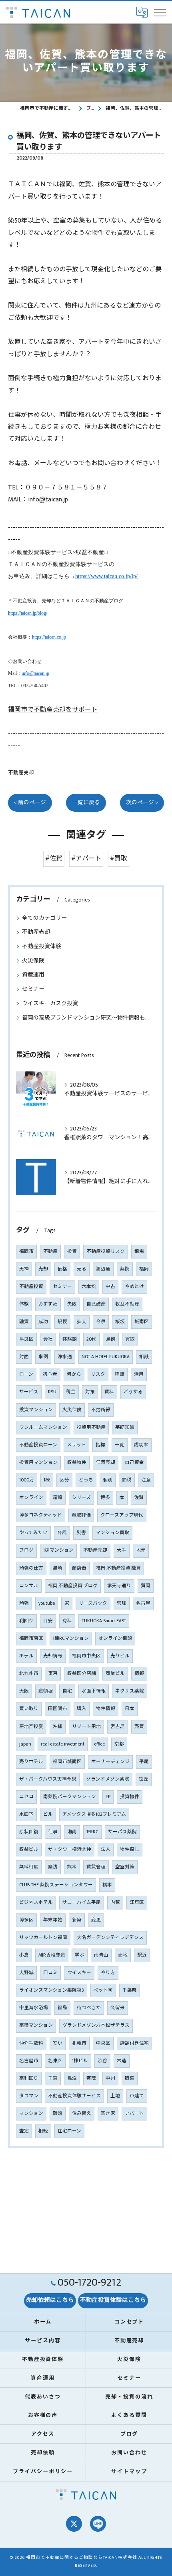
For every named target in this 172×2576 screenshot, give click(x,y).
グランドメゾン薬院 (108, 1779)
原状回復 (29, 1832)
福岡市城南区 (67, 1762)
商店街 (79, 1568)
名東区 (55, 2061)
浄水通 (65, 1357)
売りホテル (31, 1762)
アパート (134, 2113)
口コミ (50, 1973)
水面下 (26, 1814)
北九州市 (29, 1674)
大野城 (26, 1973)
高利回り (29, 2078)
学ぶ (80, 1955)
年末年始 (53, 1920)
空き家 (108, 2113)
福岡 (144, 1269)
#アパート (86, 859)
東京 (53, 1674)
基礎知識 (125, 1427)
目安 (48, 1621)
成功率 (141, 1445)
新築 (77, 1920)
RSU (52, 1392)
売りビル (120, 1656)
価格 (62, 1269)
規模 (62, 1322)
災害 (81, 1533)
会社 (48, 1339)
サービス (29, 1392)
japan (25, 1744)
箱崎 (58, 1498)
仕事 (53, 1832)
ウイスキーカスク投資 (50, 1003)
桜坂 (120, 1322)
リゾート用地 (86, 1727)
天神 (24, 1269)
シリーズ (81, 1498)
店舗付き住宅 (134, 2043)
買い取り (29, 1709)
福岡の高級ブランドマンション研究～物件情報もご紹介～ (86, 1018)
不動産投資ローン (38, 1445)
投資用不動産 (91, 1427)
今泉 (101, 1322)
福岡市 (26, 1252)
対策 (90, 1392)
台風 (62, 1533)
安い (58, 2043)
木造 (122, 2061)
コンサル (29, 1586)
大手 (122, 1550)
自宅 (67, 1691)
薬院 (125, 1269)
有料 (67, 1621)
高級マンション (36, 2025)
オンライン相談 (115, 1638)
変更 (96, 1920)
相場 (139, 1252)
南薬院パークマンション (70, 1797)
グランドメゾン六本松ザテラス (96, 2025)
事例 (43, 1357)
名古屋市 (29, 2061)
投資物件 (130, 1797)
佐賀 (139, 1498)
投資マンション (36, 1410)
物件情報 (106, 1709)
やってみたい (33, 1533)
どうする (133, 1392)
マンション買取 (112, 1533)
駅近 (142, 1955)
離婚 (58, 2113)
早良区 (26, 1339)
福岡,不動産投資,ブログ (73, 1586)
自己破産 (96, 1304)
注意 (146, 1480)
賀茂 (91, 2078)
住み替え (82, 2113)
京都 (119, 1744)
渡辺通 (103, 1269)
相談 (144, 1357)
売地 (123, 1955)
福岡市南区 (31, 1638)
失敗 (72, 1304)
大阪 (24, 1691)
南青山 (101, 1955)
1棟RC (92, 1832)
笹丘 (144, 1779)
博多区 (26, 1920)
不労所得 (101, 1410)
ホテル (26, 1656)
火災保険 (33, 961)
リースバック (93, 1603)
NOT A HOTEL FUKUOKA (106, 1357)
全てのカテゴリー (44, 918)
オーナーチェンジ (110, 1762)
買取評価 (81, 1515)
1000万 (27, 1480)
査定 (24, 2131)
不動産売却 (21, 773)
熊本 (72, 1867)
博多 (105, 1498)
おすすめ (48, 1304)
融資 (24, 1322)
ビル (48, 1814)
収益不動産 (127, 1304)
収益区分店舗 (82, 1674)
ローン (26, 1374)
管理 (122, 1603)
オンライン (31, 1498)
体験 (24, 1304)
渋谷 (102, 2061)
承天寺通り (119, 1586)
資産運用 (33, 975)
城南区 (142, 1322)
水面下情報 (94, 1691)
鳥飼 (111, 1339)
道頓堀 (46, 1691)
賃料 (109, 1392)
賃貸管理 (96, 1867)
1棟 (47, 1480)
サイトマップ (129, 2471)
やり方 (108, 1973)
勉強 (24, 1603)
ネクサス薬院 (130, 1691)
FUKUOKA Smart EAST (104, 1621)
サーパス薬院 (122, 1832)
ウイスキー (79, 1973)
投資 (72, 1252)
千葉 (53, 2078)
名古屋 (143, 1603)
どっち (86, 1480)
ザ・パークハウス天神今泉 (48, 1779)
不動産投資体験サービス (74, 2096)
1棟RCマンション (71, 1638)
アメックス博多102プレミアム (94, 1814)
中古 (110, 1287)
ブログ (26, 1550)
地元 (141, 1550)
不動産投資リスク (106, 1252)
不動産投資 (31, 1287)
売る (82, 1269)
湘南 (72, 1832)
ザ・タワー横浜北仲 (70, 1849)
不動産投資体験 (42, 946)
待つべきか (89, 2008)
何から (74, 1374)
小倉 (24, 1955)
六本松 (89, 1287)
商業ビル (115, 1674)
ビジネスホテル (36, 1902)
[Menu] (160, 12)
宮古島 (118, 1727)
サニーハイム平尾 (82, 1902)
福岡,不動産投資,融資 (118, 1568)
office (99, 1744)
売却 (43, 1269)
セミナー (33, 989)
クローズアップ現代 (122, 1515)
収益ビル (29, 1849)
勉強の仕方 (31, 1568)
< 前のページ (30, 803)
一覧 (120, 1445)
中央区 (103, 2043)
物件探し (130, 1849)
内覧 (115, 1902)
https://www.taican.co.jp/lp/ (106, 576)
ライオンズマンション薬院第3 (52, 1990)
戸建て (137, 2096)
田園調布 (58, 1709)
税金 (71, 1392)
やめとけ (134, 1287)
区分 (64, 1480)
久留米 (118, 2008)
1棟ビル (80, 2061)
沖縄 (58, 1727)
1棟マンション (58, 1550)
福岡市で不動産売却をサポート (53, 710)
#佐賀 (54, 859)
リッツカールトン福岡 (43, 1938)
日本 (130, 1709)
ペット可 (103, 1990)
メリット (76, 1445)
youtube (47, 1603)
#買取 (119, 859)
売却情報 (53, 1656)
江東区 (137, 1902)
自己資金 (134, 1463)
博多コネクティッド (41, 1515)
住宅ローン (69, 2131)
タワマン (29, 2096)
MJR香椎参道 (52, 1955)
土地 (115, 2096)
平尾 (144, 1762)
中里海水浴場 (34, 2008)
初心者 (50, 1374)
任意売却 (106, 1463)
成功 (43, 1322)
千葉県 (130, 1990)
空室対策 (125, 1867)
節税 (127, 1480)
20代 (91, 1339)
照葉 (130, 2078)
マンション (31, 2113)
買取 (130, 1339)
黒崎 (58, 1568)
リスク (98, 1374)
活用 (139, 1374)
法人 (106, 1849)
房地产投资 (31, 1727)
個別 (108, 1480)
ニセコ (26, 1797)
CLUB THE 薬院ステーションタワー (56, 1885)
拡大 (82, 1322)
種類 (120, 1374)
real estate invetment (63, 1744)
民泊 (72, 2078)
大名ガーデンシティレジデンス (110, 1938)
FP (108, 1797)
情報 (139, 1674)
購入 (82, 1709)
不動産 (50, 1252)
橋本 (107, 1885)
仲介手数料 (31, 2043)
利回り (26, 1621)
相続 (43, 2131)
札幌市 (79, 2043)
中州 (110, 2078)
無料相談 (29, 1867)
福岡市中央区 (86, 1656)
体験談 (70, 1339)
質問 (146, 1586)
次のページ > (142, 803)
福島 (62, 2008)
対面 (24, 1357)
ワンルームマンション (43, 1427)
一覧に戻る (86, 803)
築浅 (53, 1867)
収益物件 (77, 1463)
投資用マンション (38, 1463)
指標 (100, 1445)
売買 (139, 1727)
